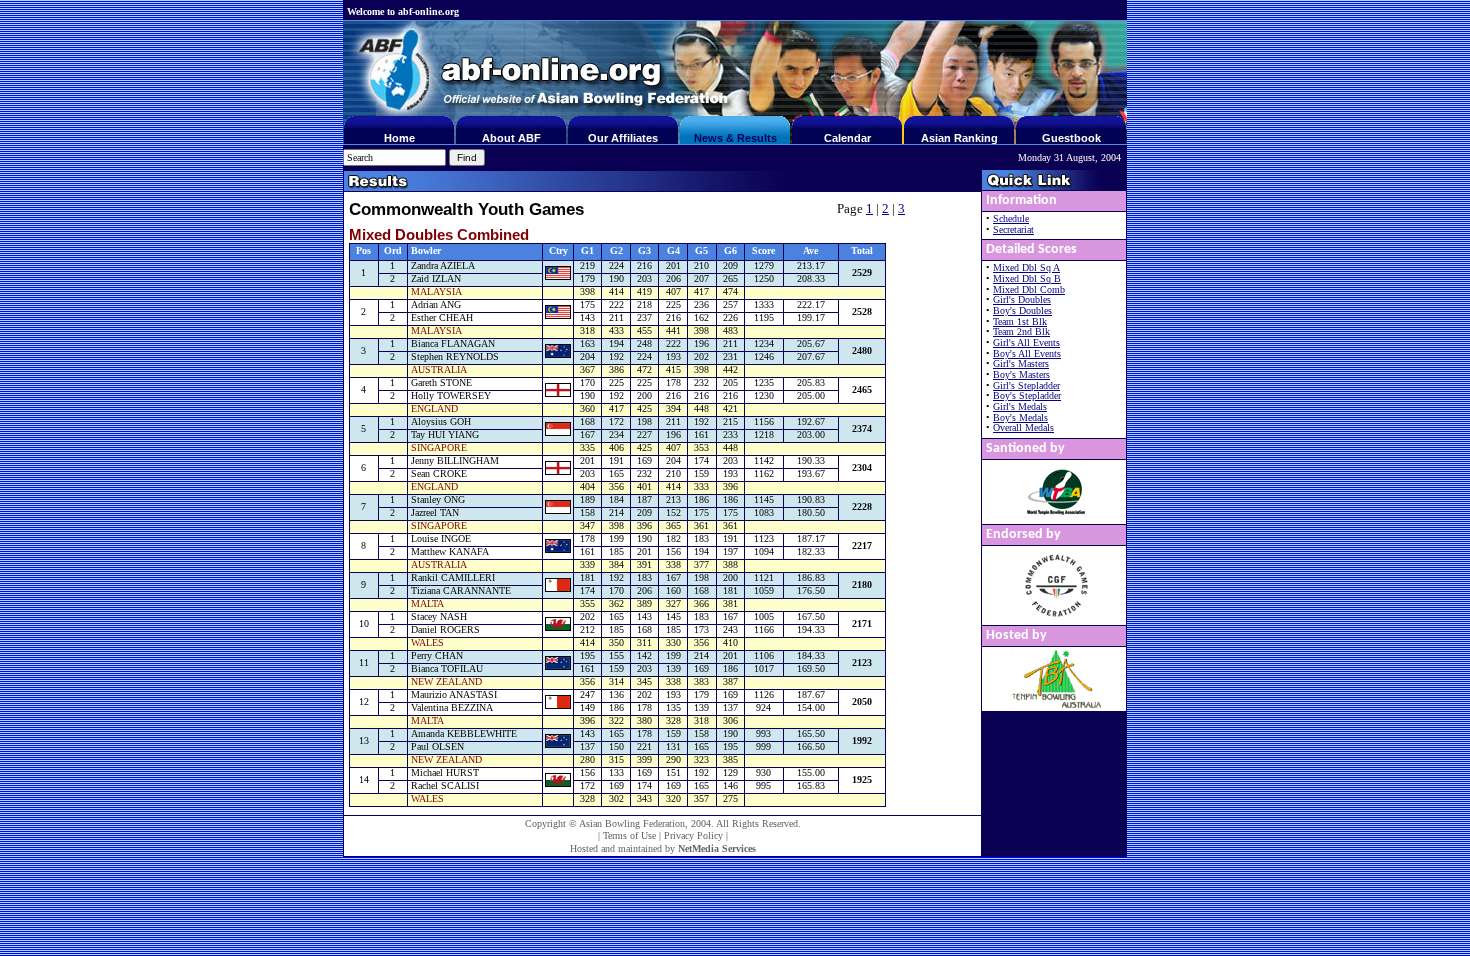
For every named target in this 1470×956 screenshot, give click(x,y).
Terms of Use (629, 835)
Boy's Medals (1020, 417)
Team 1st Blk (1020, 321)
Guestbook (1071, 138)
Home (399, 138)
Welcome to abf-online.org (403, 11)
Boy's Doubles (1022, 310)
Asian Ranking (959, 138)
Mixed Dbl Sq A (1026, 267)
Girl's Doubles (1022, 299)
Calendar (847, 138)
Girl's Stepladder (1026, 385)
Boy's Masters (1021, 374)
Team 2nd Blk (1021, 331)
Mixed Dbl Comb (1029, 289)
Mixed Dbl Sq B (1027, 278)
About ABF (511, 138)
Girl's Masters (1021, 363)
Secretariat (1013, 229)
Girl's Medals (1020, 406)
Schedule (1011, 218)
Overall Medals (1023, 427)
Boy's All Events (1027, 353)
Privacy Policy (693, 835)
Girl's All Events (1026, 342)
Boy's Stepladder (1027, 395)
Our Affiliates (623, 138)
